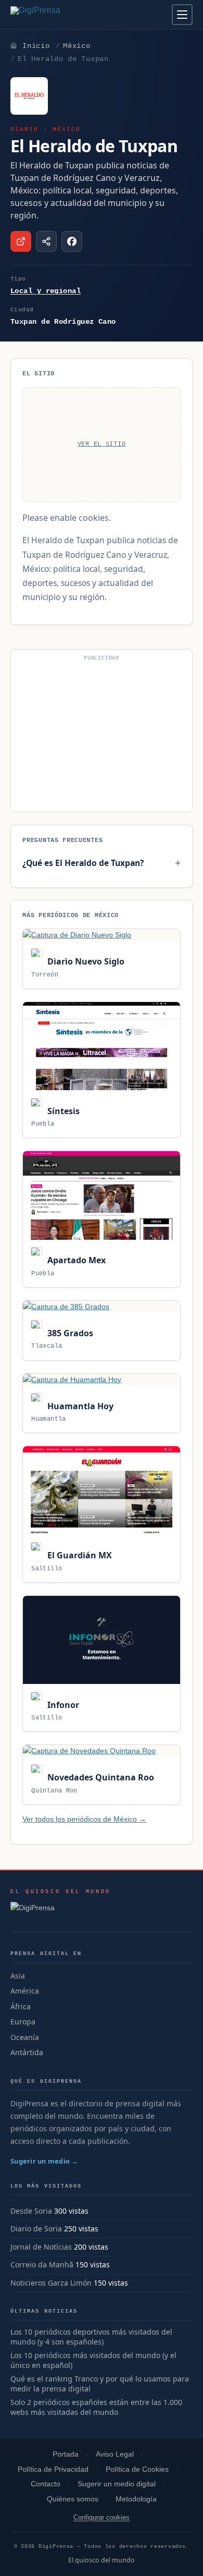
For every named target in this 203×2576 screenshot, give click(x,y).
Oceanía (25, 2037)
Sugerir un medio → (45, 2161)
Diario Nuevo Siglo (85, 961)
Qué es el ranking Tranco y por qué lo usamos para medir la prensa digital (100, 2384)
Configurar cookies (102, 2517)
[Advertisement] (102, 735)
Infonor (62, 1705)
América (25, 1991)
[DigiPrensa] (61, 1911)
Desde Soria (31, 2211)
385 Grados (69, 1333)
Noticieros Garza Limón (51, 2283)
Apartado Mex (75, 1260)
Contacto (46, 2484)
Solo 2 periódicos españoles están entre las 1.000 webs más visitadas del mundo (96, 2407)
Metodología (136, 2499)
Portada (66, 2454)
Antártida (27, 2052)
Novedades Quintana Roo (99, 1777)
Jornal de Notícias (41, 2247)
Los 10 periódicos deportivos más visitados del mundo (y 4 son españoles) (91, 2337)
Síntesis (62, 1111)
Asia (18, 1976)
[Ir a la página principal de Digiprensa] (58, 15)
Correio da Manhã (42, 2264)
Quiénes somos (73, 2499)
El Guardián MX (78, 1555)
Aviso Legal (115, 2454)
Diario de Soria (36, 2229)
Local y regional (46, 291)
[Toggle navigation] (182, 15)
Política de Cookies (137, 2469)
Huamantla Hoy (79, 1406)
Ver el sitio (102, 444)
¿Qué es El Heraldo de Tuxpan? (83, 863)
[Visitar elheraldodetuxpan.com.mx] (21, 241)
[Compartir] (46, 241)
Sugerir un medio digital (117, 2484)
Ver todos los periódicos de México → (84, 1819)
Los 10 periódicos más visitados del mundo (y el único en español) (93, 2360)
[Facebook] (72, 241)
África (21, 2006)
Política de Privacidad (53, 2469)
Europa (23, 2022)
